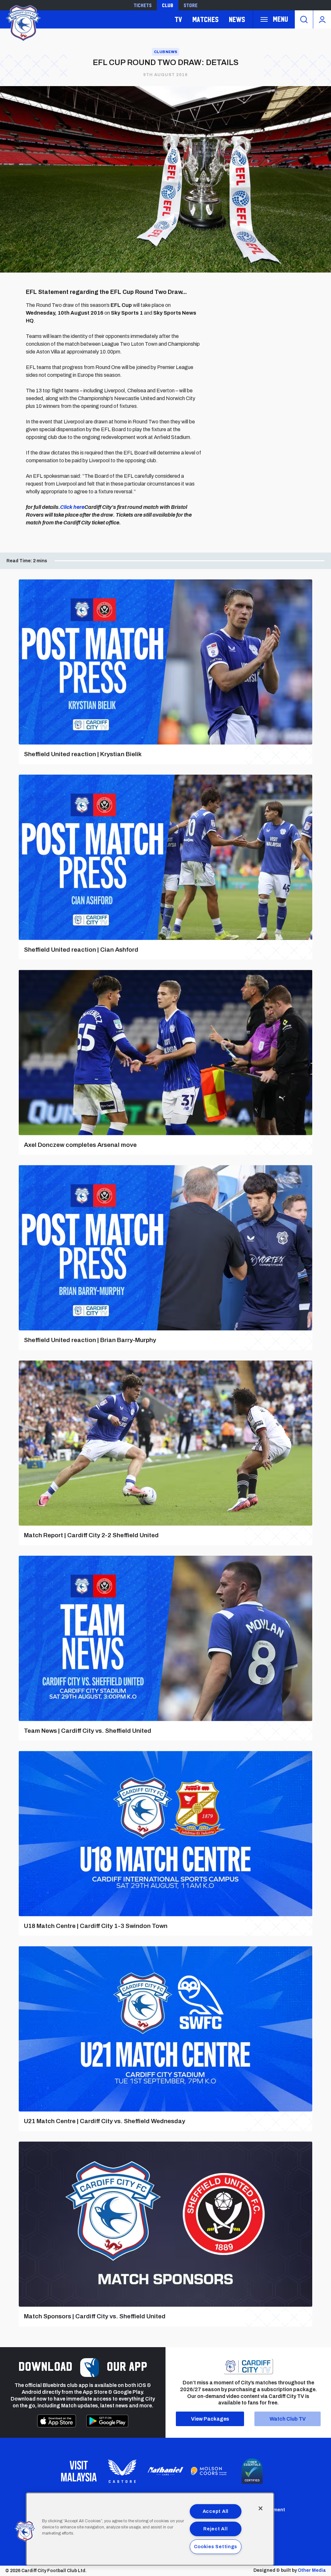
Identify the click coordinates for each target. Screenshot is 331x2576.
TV (178, 19)
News (237, 19)
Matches (205, 19)
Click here (72, 507)
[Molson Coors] (209, 2471)
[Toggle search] (304, 19)
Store (191, 5)
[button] (25, 2531)
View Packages (210, 2419)
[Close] (261, 2508)
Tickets (143, 5)
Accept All (216, 2511)
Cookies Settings (216, 2547)
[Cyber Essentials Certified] (252, 2471)
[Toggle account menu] (322, 19)
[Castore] (122, 2471)
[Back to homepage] (23, 22)
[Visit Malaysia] (79, 2471)
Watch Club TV (288, 2419)
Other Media (312, 2570)
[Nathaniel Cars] (165, 2471)
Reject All (215, 2529)
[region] (150, 2529)
